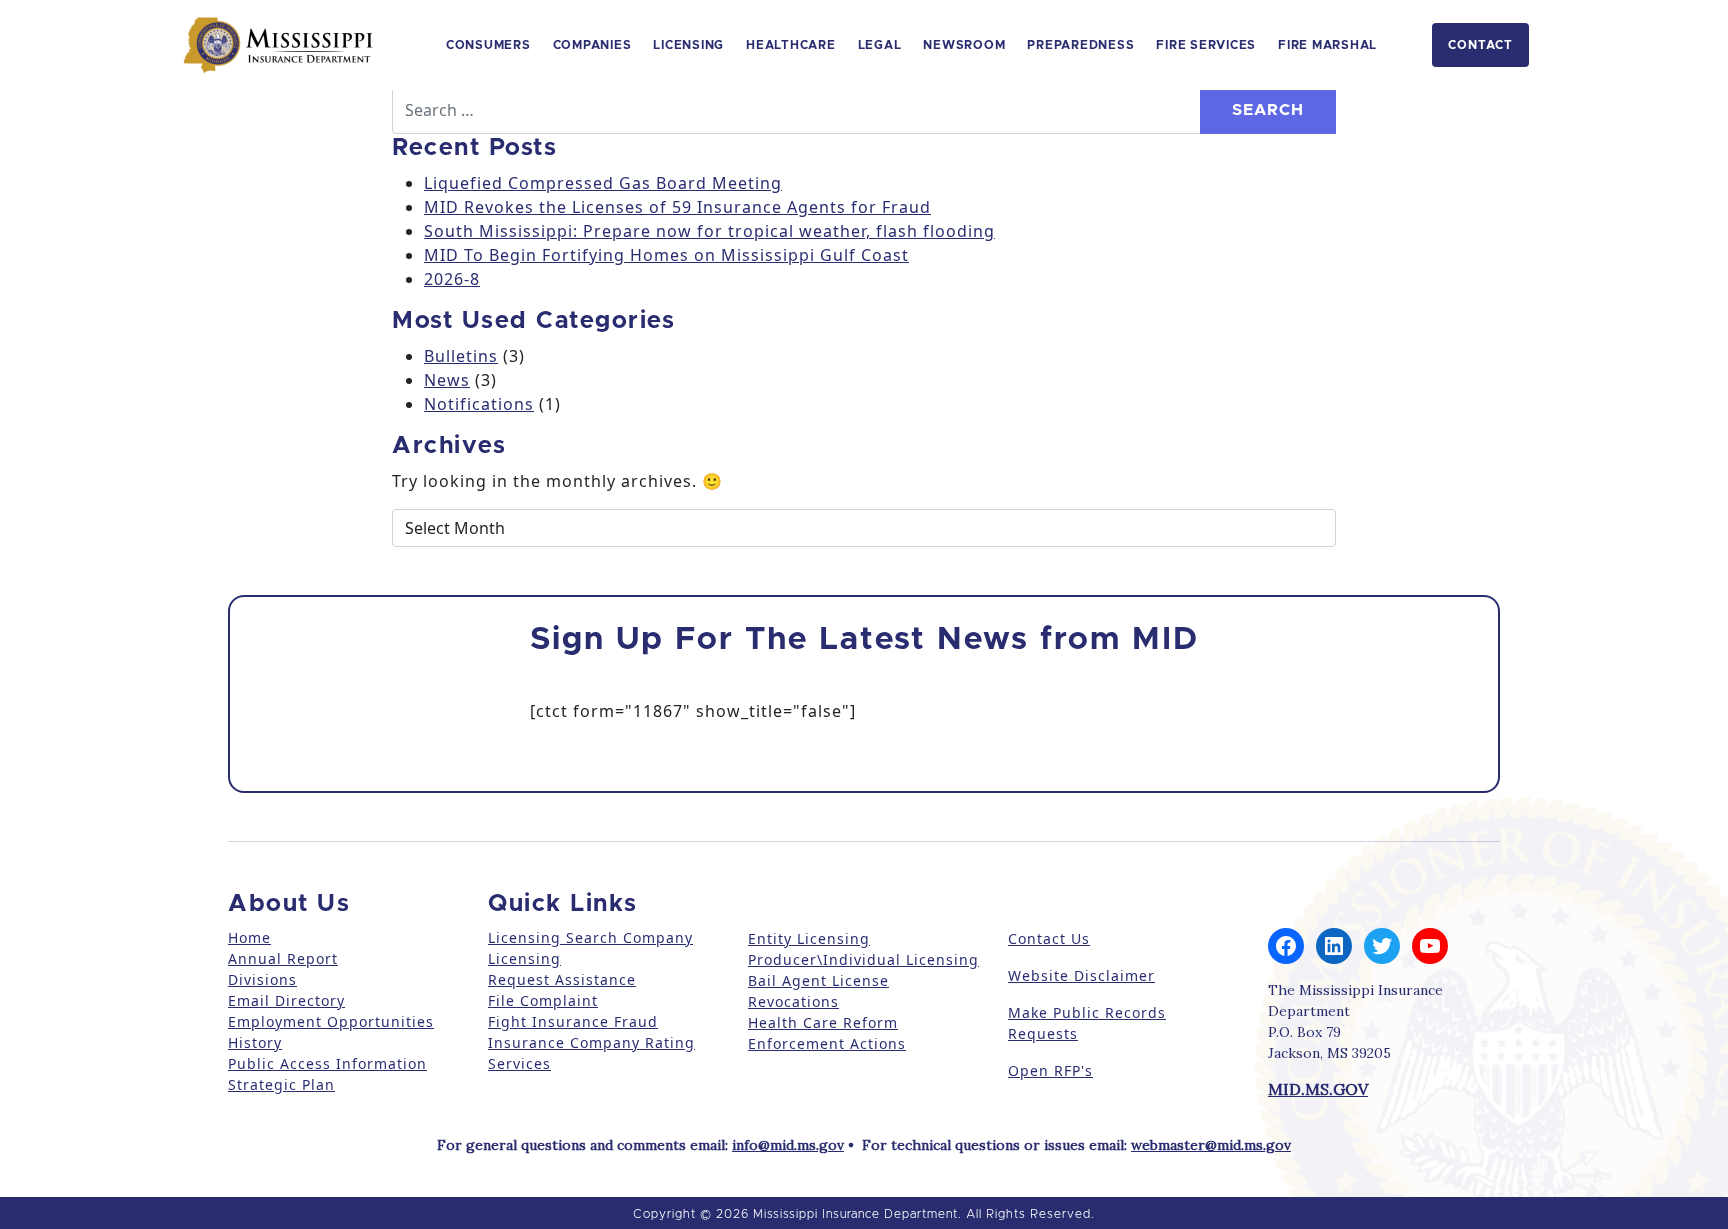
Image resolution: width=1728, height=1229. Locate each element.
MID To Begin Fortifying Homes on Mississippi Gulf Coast (666, 255)
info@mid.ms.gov (788, 1145)
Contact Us (1049, 938)
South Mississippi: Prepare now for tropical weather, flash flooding (709, 231)
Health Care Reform (823, 1022)
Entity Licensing (809, 938)
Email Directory (286, 1000)
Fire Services (1206, 45)
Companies (592, 45)
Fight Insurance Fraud (573, 1021)
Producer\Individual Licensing (863, 959)
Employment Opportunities (331, 1021)
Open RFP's (1050, 1070)
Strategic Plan (281, 1084)
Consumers (488, 45)
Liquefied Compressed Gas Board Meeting (603, 183)
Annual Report (283, 958)
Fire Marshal (1327, 45)
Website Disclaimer (1081, 975)
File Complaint (543, 1000)
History (255, 1042)
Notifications (479, 404)
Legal (880, 45)
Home (249, 937)
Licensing (688, 45)
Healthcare (791, 45)
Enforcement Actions (827, 1043)
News (447, 380)
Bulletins (461, 356)
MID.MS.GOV (1318, 1089)
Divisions (262, 979)
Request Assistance (562, 979)
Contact (1480, 45)
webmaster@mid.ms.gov (1211, 1145)
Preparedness (1080, 45)
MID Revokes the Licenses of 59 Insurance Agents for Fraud (677, 207)
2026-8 (452, 279)
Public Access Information (327, 1063)
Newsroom (964, 45)
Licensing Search (553, 937)
